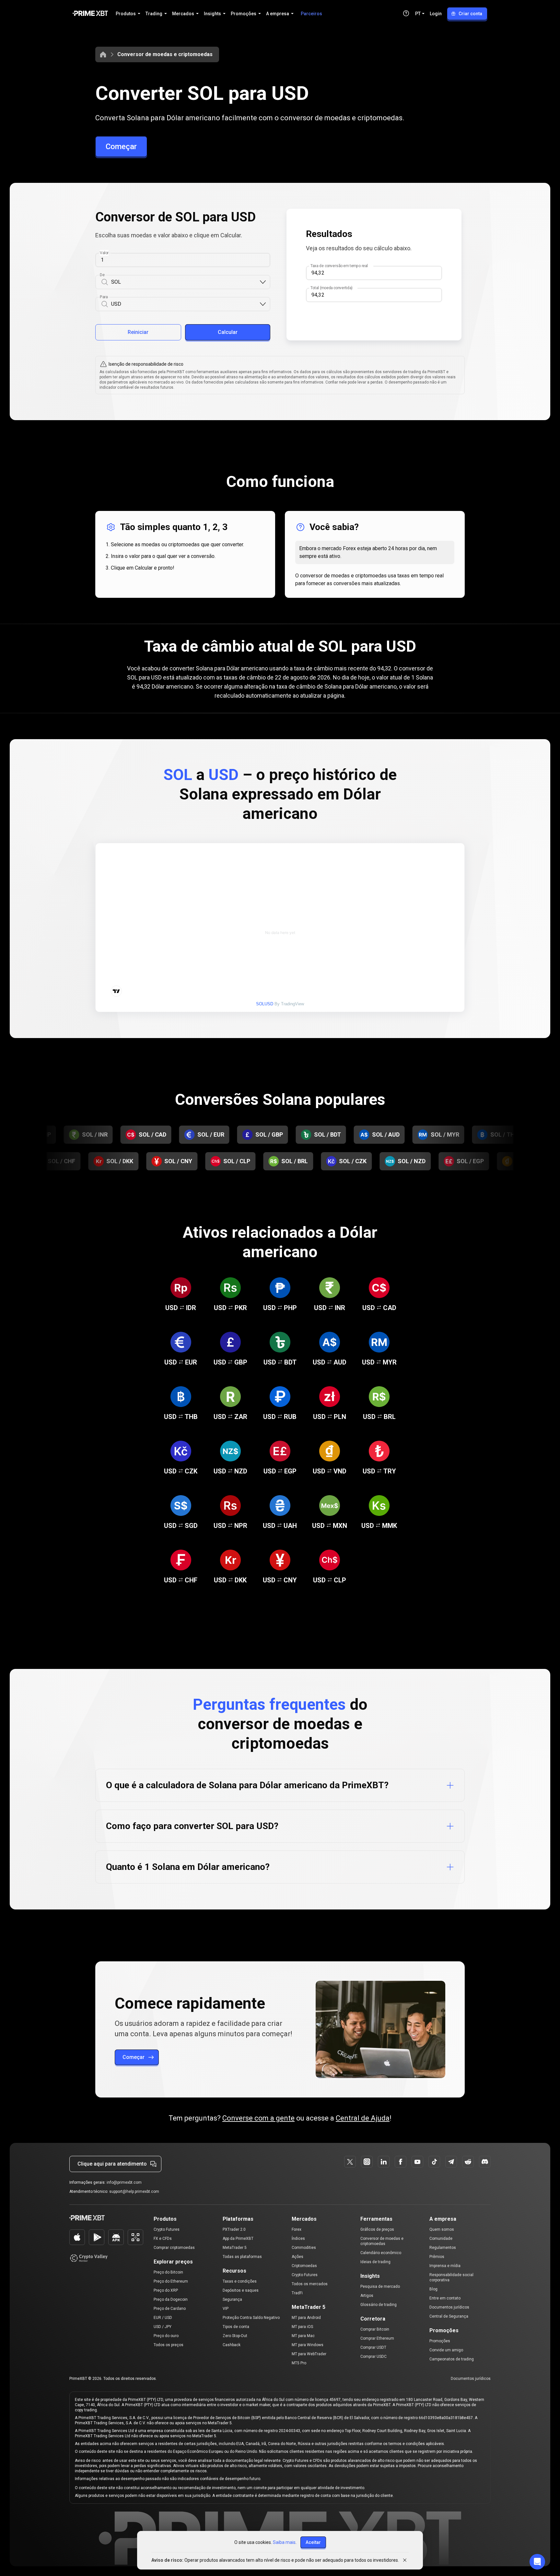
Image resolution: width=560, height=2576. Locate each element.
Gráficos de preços (377, 2229)
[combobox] (185, 282)
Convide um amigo (446, 2350)
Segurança (232, 2299)
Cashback (232, 2345)
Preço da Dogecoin (171, 2299)
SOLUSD (265, 1004)
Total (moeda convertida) (332, 288)
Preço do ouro (166, 2336)
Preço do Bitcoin (168, 2272)
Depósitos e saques (241, 2290)
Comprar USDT (373, 2347)
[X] (350, 2162)
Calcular (228, 332)
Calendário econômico (381, 2253)
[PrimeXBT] (90, 14)
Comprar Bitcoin (375, 2329)
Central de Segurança (449, 2316)
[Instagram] (367, 2162)
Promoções (440, 2341)
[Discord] (485, 2162)
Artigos (367, 2296)
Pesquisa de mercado (380, 2286)
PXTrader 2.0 (234, 2229)
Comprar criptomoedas (174, 2248)
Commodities (304, 2248)
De (102, 275)
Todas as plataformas (242, 2257)
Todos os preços (169, 2345)
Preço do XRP (166, 2290)
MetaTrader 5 (235, 2248)
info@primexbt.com (124, 2182)
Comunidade (441, 2239)
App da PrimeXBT (238, 2239)
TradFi (297, 2293)
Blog (433, 2289)
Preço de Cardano (170, 2309)
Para (104, 297)
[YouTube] (417, 2162)
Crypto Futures (167, 2229)
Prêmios (437, 2257)
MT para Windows (308, 2345)
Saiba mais (284, 2542)
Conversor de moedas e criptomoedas (165, 54)
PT (418, 14)
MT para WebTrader (309, 2354)
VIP (226, 2309)
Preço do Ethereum (171, 2281)
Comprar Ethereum (377, 2338)
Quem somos (442, 2229)
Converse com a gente (258, 2118)
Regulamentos (443, 2248)
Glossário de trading (379, 2305)
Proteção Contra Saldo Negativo (251, 2318)
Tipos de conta (236, 2327)
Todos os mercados (310, 2284)
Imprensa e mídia (445, 2266)
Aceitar (313, 2542)
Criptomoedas (304, 2266)
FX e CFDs (163, 2239)
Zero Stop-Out (235, 2336)
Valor (104, 253)
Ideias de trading (375, 2262)
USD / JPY (163, 2327)
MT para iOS (302, 2327)
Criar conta (470, 14)
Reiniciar (138, 332)
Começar (121, 147)
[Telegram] (451, 2162)
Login (436, 14)
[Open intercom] (537, 2562)
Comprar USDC (373, 2357)
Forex (297, 2229)
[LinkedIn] (384, 2162)
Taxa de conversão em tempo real (339, 266)
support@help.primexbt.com (134, 2192)
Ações (297, 2257)
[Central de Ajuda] (406, 13)
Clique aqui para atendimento (112, 2164)
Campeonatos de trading (452, 2359)
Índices (298, 2239)
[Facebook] (401, 2162)
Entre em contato (445, 2298)
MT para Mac (303, 2336)
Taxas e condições (240, 2281)
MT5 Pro (299, 2363)
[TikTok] (434, 2162)
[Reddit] (468, 2162)
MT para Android (306, 2318)
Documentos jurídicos (449, 2307)
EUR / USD (163, 2318)
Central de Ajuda (363, 2118)
